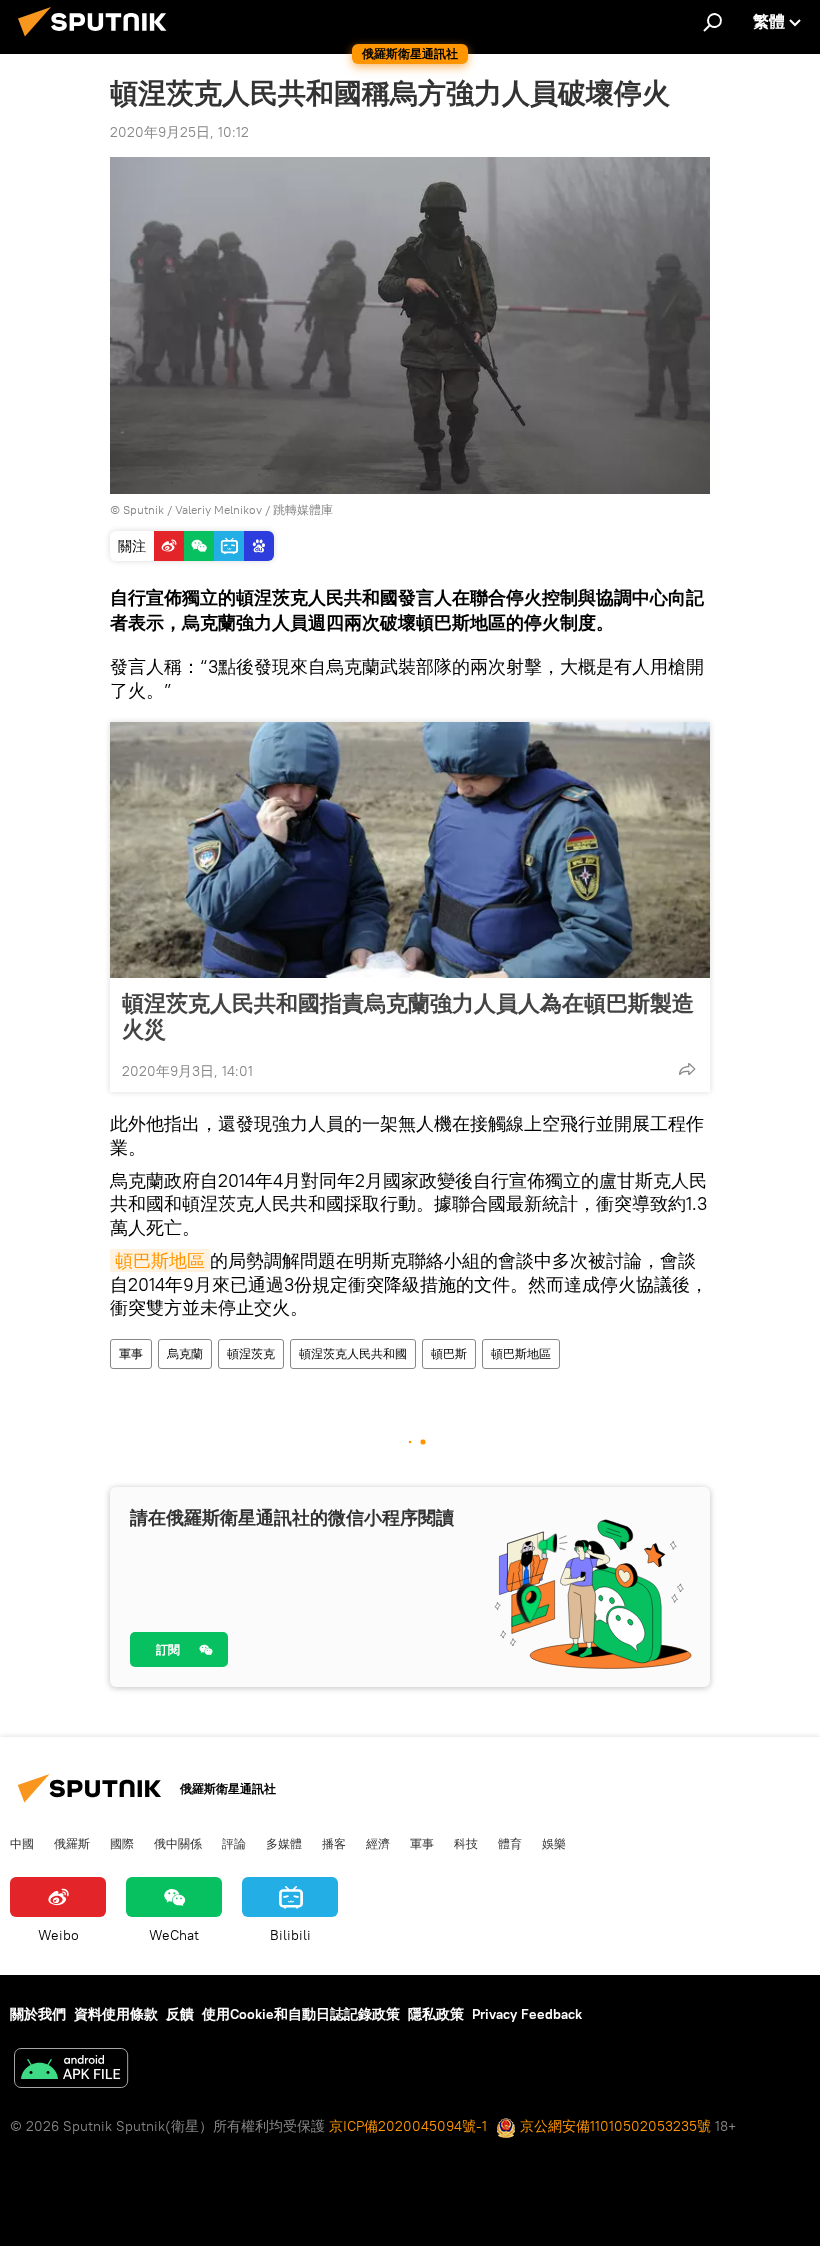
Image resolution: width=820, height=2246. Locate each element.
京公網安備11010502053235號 (613, 2126)
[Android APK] (71, 2070)
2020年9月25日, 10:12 (179, 132)
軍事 (131, 1353)
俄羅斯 (72, 1843)
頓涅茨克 (251, 1353)
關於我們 (38, 2014)
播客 (334, 1843)
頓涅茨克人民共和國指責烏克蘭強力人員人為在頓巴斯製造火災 (408, 1016)
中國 (22, 1843)
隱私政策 (436, 2014)
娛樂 (554, 1843)
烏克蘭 (185, 1353)
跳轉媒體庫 (303, 509)
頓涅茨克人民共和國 (353, 1353)
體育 (510, 1843)
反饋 (180, 2014)
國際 (122, 1843)
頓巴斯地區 (160, 1260)
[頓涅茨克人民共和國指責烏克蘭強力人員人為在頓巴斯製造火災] (410, 850)
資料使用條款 (116, 2014)
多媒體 (284, 1843)
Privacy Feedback (527, 2014)
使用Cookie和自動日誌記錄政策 (301, 2014)
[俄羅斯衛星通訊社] (98, 39)
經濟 (378, 1843)
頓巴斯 (449, 1353)
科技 (466, 1843)
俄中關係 (178, 1843)
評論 (234, 1843)
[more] (687, 1069)
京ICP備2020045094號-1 (408, 2126)
